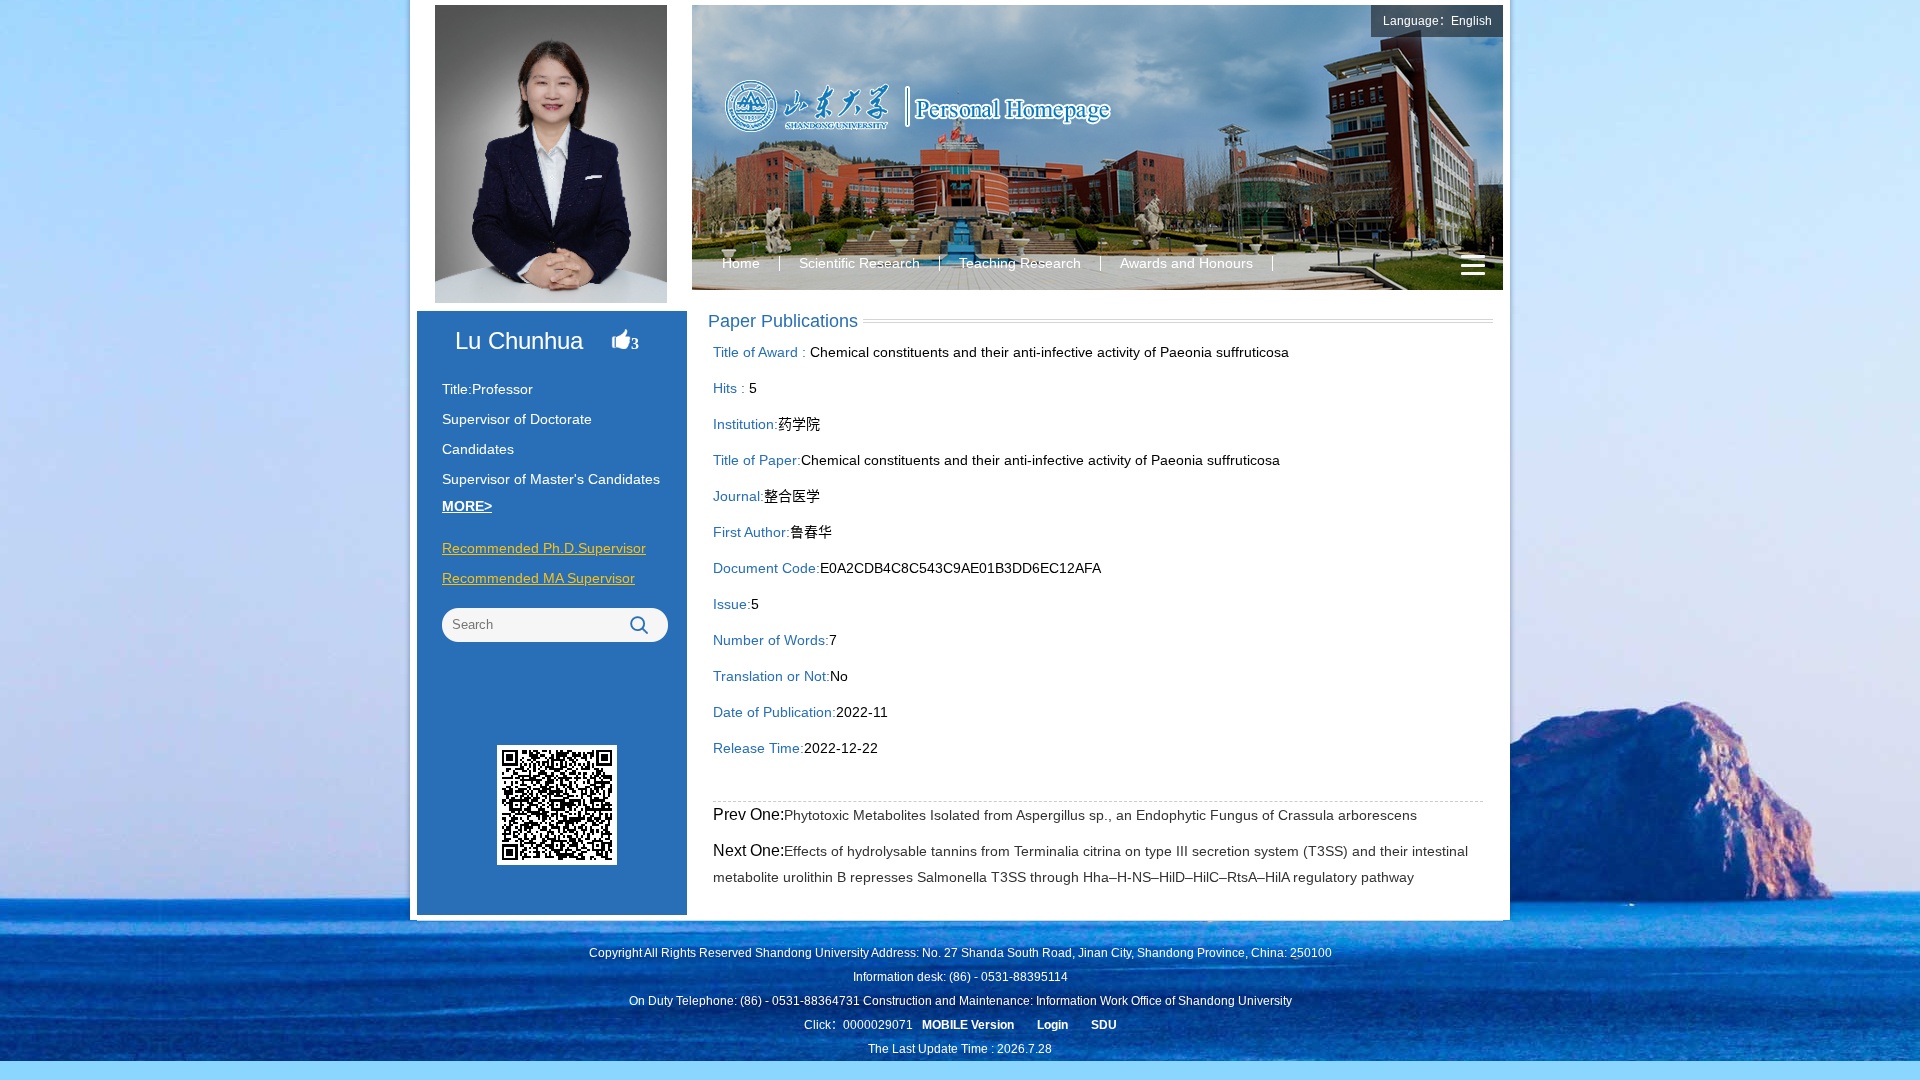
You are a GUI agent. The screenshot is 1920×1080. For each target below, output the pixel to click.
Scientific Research (859, 263)
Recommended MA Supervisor (538, 578)
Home (741, 263)
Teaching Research (1020, 263)
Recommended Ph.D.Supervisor (544, 548)
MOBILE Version (968, 1025)
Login (1052, 1025)
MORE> (467, 506)
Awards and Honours (1186, 263)
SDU (1104, 1025)
